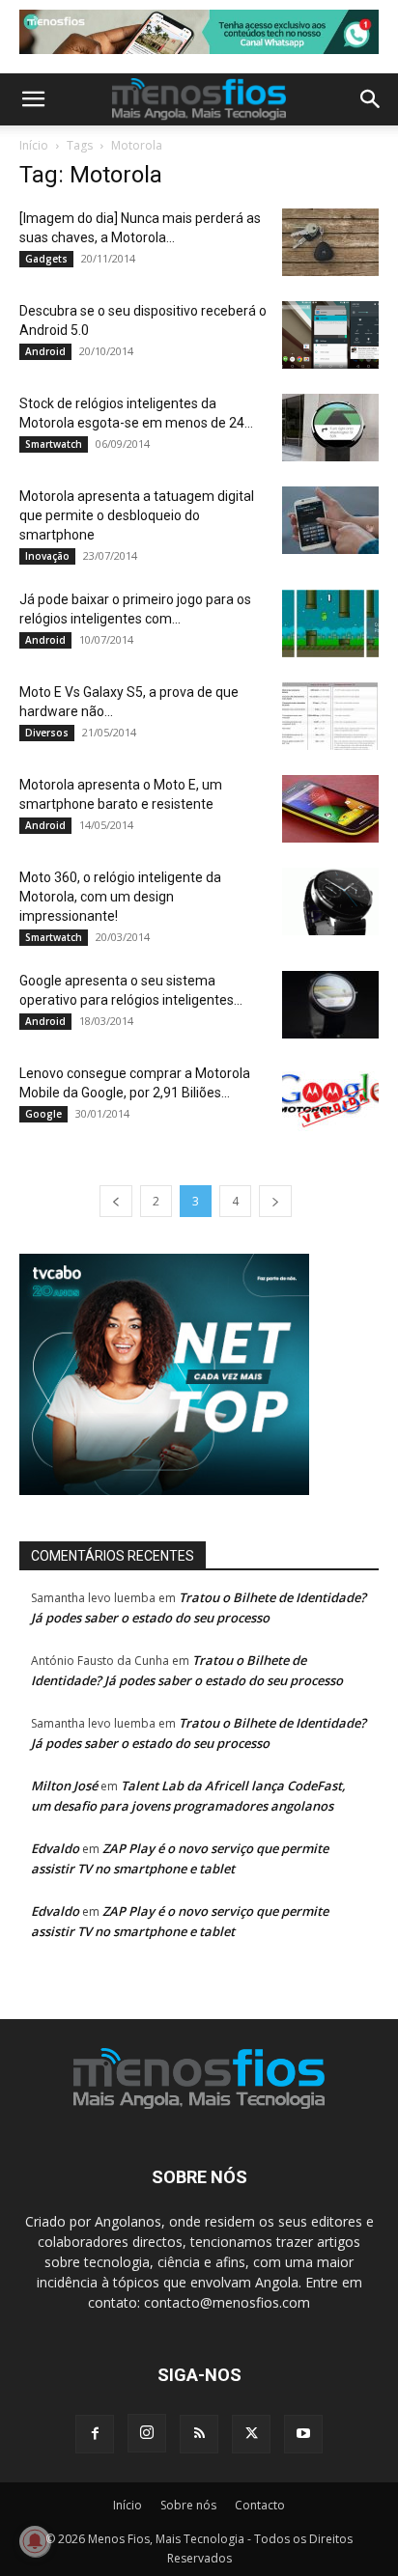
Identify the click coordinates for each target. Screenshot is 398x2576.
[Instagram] (147, 2433)
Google (43, 1114)
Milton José (64, 1786)
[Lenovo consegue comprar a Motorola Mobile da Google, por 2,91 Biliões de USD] (330, 1097)
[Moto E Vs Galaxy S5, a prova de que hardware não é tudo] (330, 716)
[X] (251, 2434)
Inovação (47, 556)
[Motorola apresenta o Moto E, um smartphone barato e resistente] (330, 809)
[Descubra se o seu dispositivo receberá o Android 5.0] (330, 335)
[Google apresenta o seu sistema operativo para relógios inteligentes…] (330, 1005)
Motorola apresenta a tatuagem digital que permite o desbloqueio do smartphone (137, 515)
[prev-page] (116, 1201)
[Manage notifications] (35, 2541)
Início (34, 145)
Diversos (47, 733)
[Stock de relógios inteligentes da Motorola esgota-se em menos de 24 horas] (330, 428)
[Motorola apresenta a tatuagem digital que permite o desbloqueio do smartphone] (330, 520)
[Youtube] (303, 2434)
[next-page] (275, 1201)
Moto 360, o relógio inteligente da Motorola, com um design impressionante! (120, 897)
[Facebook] (95, 2434)
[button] (33, 99)
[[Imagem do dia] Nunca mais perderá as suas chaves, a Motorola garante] (330, 242)
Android (45, 351)
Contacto (260, 2505)
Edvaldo (55, 1848)
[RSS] (199, 2434)
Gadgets (46, 259)
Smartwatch (54, 444)
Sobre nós (188, 2505)
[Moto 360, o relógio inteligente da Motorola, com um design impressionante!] (330, 901)
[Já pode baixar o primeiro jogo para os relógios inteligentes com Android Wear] (330, 623)
